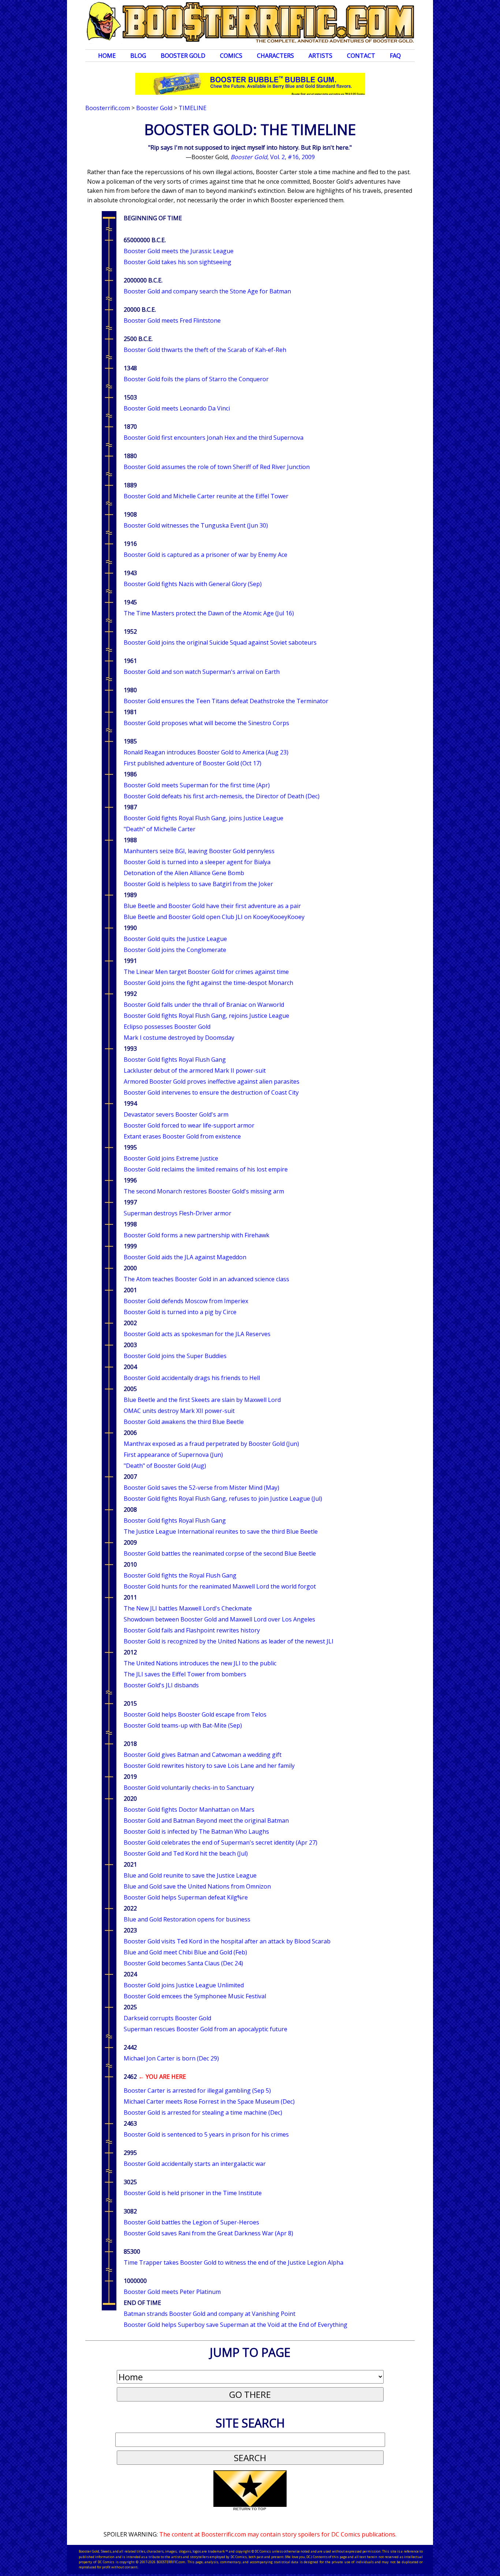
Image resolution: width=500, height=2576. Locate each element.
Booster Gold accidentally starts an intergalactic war (195, 2164)
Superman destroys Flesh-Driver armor (178, 1213)
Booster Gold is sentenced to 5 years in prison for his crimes (206, 2134)
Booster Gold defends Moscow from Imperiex (186, 1301)
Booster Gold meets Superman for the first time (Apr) (197, 785)
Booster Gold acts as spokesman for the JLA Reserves (197, 1334)
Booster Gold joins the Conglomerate (175, 950)
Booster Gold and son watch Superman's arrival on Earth (202, 672)
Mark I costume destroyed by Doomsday (179, 1038)
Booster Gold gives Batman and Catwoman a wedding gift (203, 1755)
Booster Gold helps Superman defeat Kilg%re (186, 1897)
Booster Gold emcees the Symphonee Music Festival (195, 1996)
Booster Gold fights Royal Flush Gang (175, 1060)
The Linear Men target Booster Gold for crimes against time (206, 972)
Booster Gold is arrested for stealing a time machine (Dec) (203, 2112)
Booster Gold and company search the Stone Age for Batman (207, 291)
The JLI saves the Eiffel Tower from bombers (185, 1674)
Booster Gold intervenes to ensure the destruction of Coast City (211, 1092)
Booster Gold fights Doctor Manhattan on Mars (189, 1810)
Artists (320, 56)
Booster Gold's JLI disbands (161, 1685)
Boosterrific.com (108, 108)
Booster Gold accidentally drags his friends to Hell (192, 1378)
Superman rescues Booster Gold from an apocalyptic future (206, 2029)
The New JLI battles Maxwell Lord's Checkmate (188, 1608)
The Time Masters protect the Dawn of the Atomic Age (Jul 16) (209, 613)
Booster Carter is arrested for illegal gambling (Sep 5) (197, 2091)
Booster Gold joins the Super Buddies (175, 1356)
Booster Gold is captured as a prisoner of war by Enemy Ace (206, 555)
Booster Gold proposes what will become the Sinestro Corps (206, 723)
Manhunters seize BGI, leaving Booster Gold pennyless (199, 851)
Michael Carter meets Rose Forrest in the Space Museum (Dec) (209, 2101)
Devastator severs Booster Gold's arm (176, 1114)
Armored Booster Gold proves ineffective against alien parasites (212, 1081)
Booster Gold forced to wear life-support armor (189, 1125)
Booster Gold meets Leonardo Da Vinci (177, 408)
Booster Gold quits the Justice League (175, 939)
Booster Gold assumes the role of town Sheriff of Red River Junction (217, 467)
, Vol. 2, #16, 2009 (273, 157)
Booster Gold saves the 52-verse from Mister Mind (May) (202, 1488)
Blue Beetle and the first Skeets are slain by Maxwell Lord (202, 1400)
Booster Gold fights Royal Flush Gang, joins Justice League (204, 818)
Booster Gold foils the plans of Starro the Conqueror (196, 379)
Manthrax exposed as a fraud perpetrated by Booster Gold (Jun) (211, 1444)
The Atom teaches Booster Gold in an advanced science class (206, 1279)
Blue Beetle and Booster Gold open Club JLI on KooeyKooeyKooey (214, 917)
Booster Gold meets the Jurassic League (179, 251)
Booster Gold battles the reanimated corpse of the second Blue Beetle (220, 1553)
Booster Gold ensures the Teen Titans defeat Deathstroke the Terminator (226, 701)
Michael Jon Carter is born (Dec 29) (171, 2058)
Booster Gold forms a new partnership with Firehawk (197, 1235)
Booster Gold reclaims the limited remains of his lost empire (206, 1169)
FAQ (395, 56)
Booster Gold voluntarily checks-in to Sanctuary (189, 1788)
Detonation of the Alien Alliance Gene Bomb (184, 873)
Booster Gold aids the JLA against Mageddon (185, 1257)
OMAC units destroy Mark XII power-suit (179, 1411)
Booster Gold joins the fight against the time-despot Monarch (208, 983)
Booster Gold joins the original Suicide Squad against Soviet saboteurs (220, 642)
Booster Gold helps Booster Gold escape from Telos (195, 1714)
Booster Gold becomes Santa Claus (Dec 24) (183, 1963)
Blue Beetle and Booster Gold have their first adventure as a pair (212, 906)
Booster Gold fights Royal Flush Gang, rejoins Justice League (206, 1016)
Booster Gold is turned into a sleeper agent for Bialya (197, 862)
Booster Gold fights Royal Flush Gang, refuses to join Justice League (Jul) (223, 1499)
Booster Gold (183, 56)
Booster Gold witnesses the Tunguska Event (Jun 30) (196, 525)
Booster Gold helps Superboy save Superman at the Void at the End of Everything (236, 2325)
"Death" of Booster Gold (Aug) (165, 1466)
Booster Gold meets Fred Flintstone (172, 320)
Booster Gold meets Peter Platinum (172, 2292)
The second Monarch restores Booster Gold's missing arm (204, 1191)
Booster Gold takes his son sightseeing (178, 262)
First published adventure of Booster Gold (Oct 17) (193, 763)
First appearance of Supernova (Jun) (173, 1455)
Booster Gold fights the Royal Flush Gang (180, 1575)
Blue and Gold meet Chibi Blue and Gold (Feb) (185, 1952)
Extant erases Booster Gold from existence (182, 1136)
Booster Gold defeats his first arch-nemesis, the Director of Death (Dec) (222, 796)
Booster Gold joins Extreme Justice (171, 1158)
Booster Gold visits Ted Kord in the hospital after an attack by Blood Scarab (227, 1941)
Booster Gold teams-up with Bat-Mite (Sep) (183, 1725)
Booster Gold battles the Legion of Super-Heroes (191, 2222)
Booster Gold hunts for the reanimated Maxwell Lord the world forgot (220, 1586)
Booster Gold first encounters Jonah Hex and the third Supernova (214, 438)
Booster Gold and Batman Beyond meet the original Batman (206, 1821)
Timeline (193, 108)
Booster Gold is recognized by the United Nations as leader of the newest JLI (229, 1641)
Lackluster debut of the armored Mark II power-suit (195, 1070)
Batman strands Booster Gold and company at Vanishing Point (210, 2314)
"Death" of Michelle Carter (160, 829)
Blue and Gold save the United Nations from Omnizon (197, 1886)
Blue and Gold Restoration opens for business (187, 1919)
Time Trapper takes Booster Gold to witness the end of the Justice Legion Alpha (234, 2262)
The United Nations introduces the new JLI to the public (200, 1663)
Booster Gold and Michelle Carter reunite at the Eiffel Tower (206, 496)
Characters (275, 56)
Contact (361, 56)
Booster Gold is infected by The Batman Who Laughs (196, 1831)
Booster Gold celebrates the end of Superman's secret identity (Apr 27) (221, 1842)
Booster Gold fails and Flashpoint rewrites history (192, 1630)
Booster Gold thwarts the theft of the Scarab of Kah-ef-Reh (205, 350)
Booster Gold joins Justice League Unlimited (184, 1985)
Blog (138, 56)
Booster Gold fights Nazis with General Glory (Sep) (193, 584)
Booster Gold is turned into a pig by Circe (180, 1312)
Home (107, 56)
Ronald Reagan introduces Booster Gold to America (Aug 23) (206, 752)
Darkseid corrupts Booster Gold (167, 2018)
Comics (231, 56)
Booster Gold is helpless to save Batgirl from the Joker (198, 884)
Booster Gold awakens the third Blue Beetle (184, 1422)
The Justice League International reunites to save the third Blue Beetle (221, 1531)
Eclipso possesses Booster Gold (167, 1027)
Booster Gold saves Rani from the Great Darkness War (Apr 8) (208, 2233)
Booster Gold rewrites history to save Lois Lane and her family (209, 1766)
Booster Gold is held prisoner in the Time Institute (193, 2193)
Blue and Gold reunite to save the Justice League (190, 1875)
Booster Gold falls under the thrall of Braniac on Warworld (204, 1005)
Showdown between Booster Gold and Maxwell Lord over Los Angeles (219, 1619)
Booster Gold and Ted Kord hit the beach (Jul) (186, 1853)
